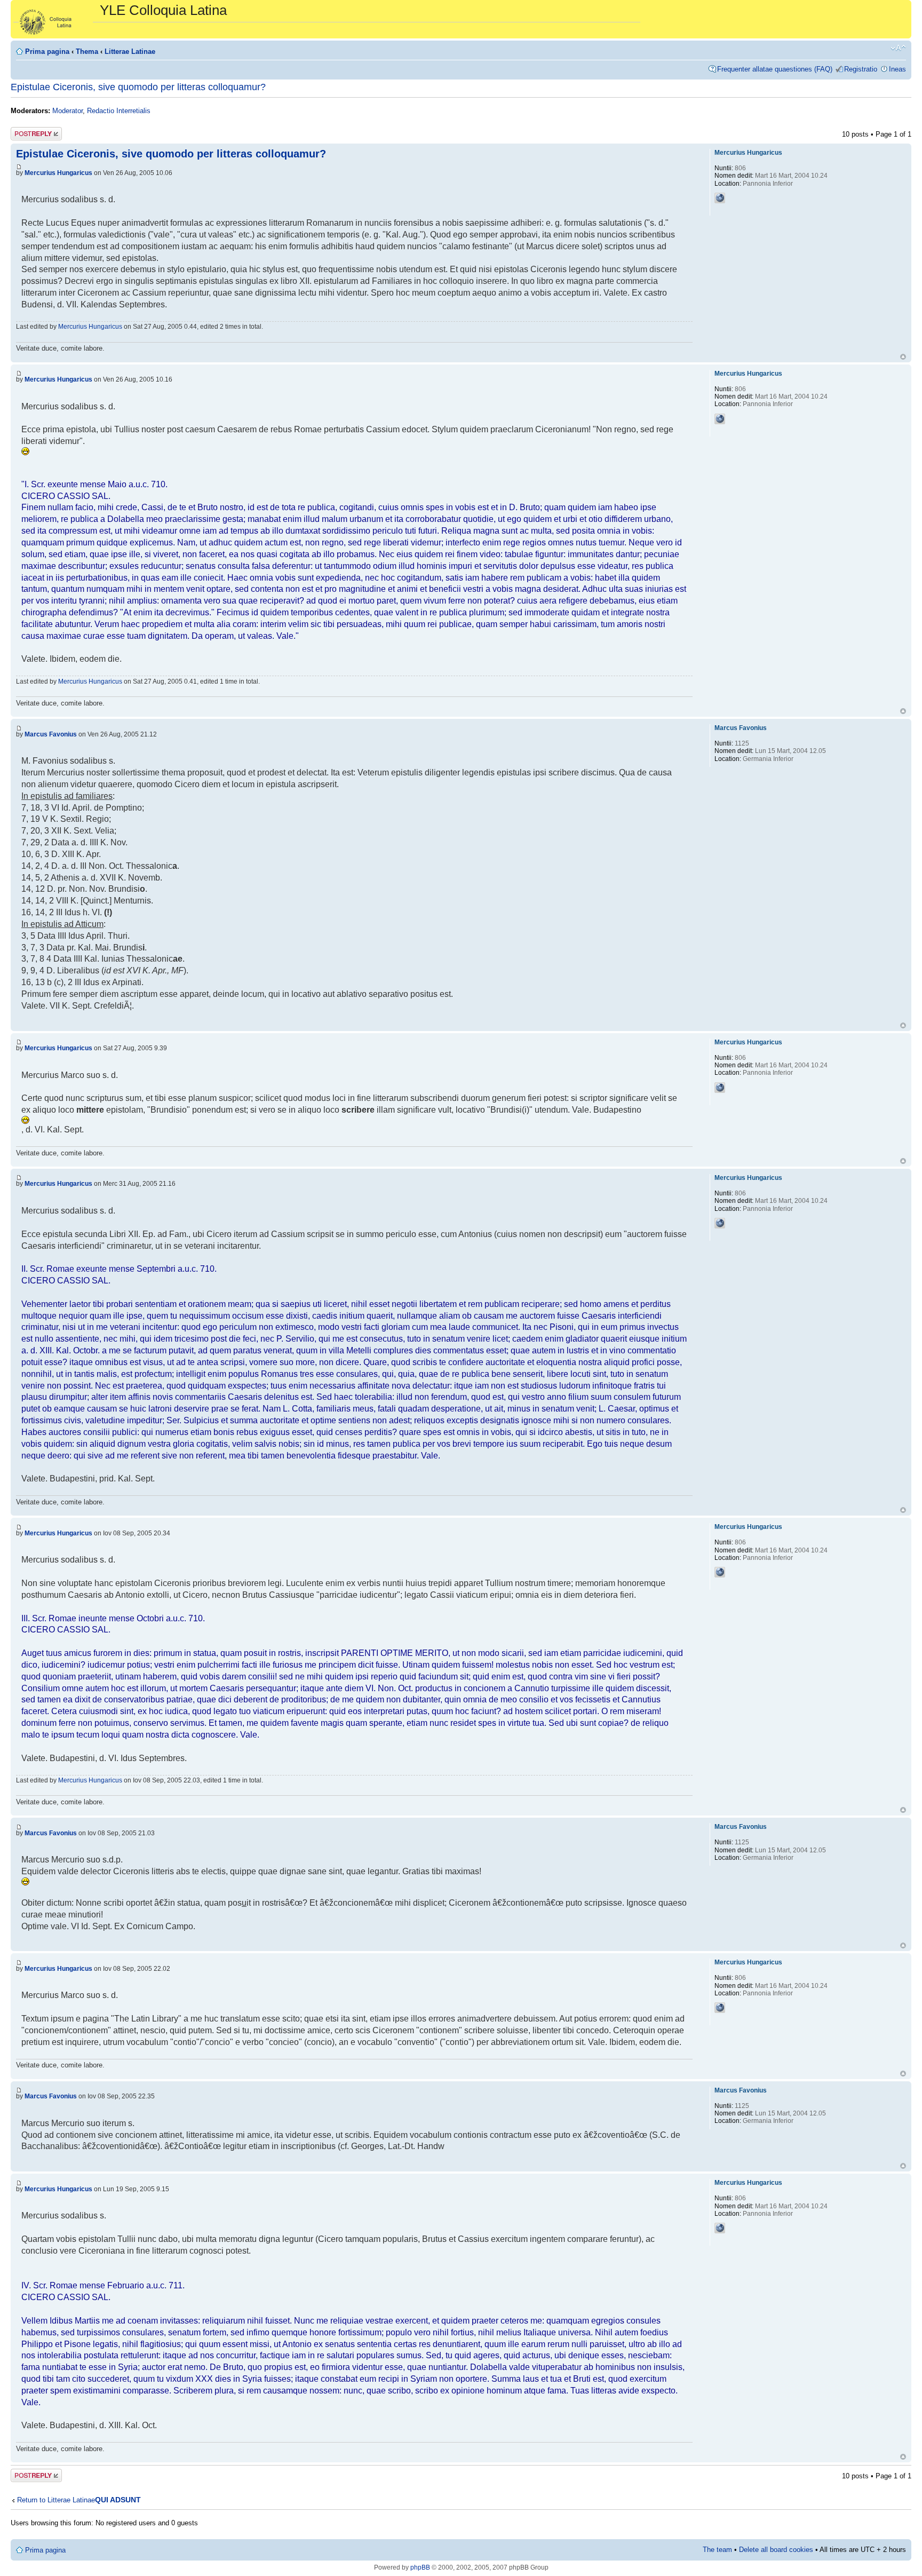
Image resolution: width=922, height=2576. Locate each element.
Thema (87, 51)
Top (903, 357)
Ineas (897, 69)
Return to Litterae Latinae (56, 2500)
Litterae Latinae (130, 51)
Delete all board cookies (776, 2550)
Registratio (861, 69)
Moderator (67, 111)
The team (717, 2550)
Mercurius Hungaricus (58, 173)
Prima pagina (47, 51)
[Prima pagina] (57, 19)
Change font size (898, 48)
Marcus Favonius (51, 734)
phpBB (420, 2567)
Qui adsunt (118, 2500)
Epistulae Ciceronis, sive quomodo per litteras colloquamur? (138, 87)
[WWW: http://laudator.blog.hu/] (720, 198)
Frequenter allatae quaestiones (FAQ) (775, 69)
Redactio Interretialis (119, 111)
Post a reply (29, 132)
